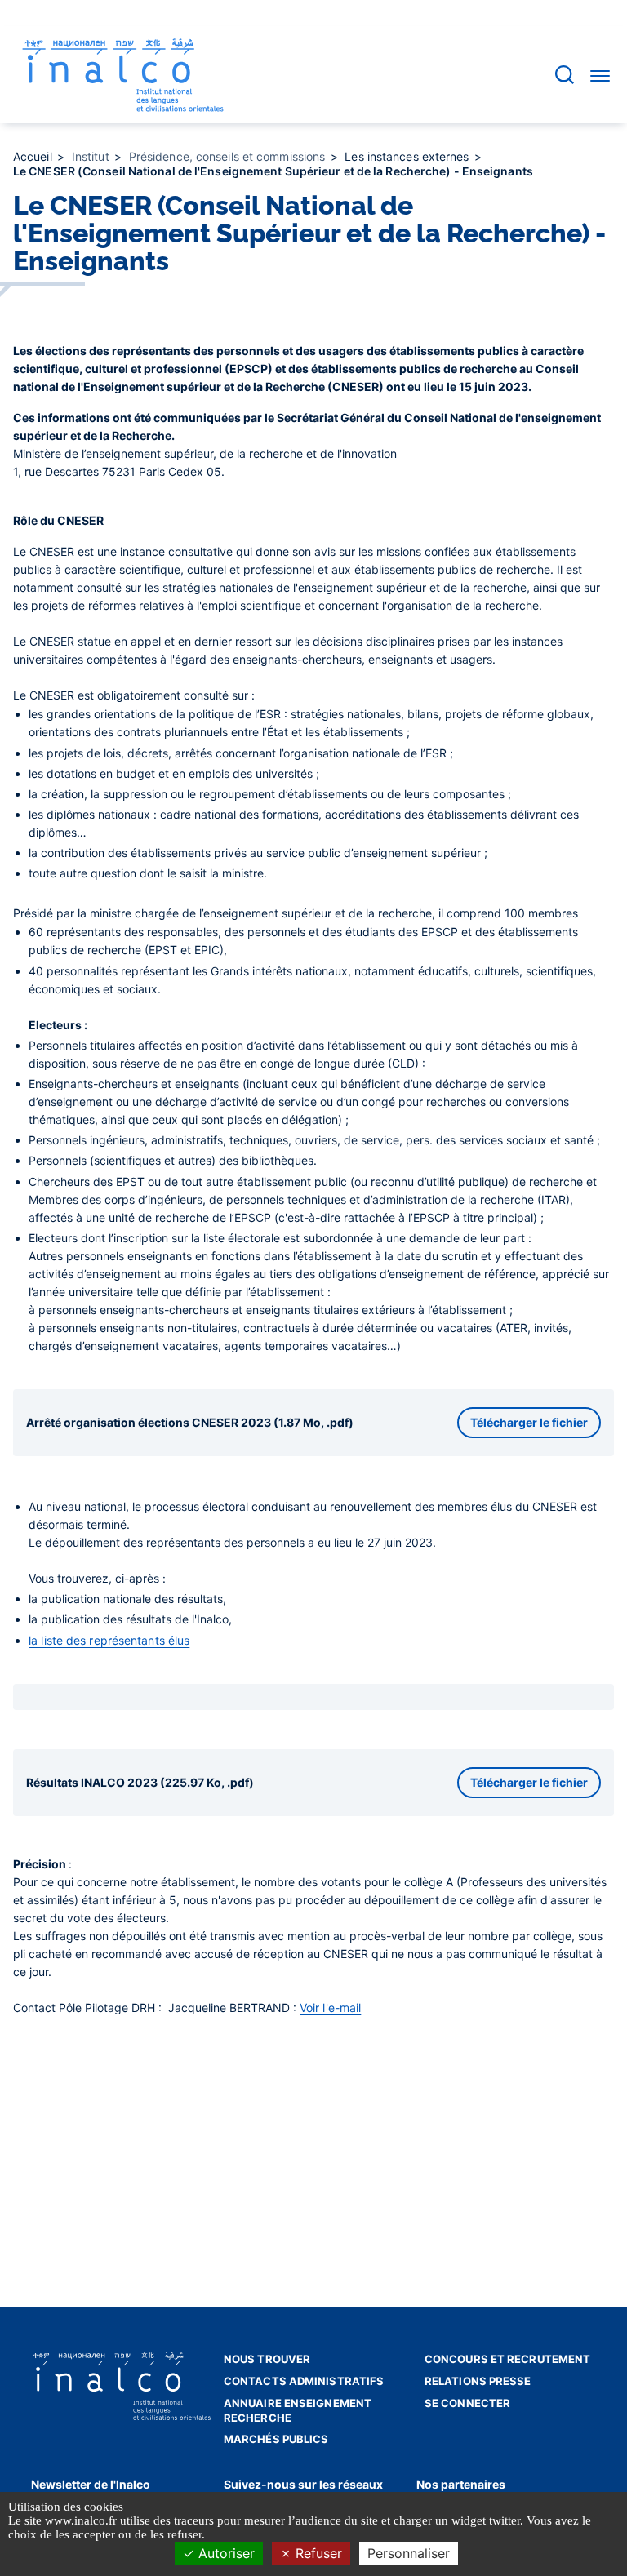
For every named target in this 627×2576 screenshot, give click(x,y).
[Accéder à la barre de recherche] (565, 75)
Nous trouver (267, 2359)
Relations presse (478, 2381)
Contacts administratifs (304, 2381)
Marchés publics (276, 2439)
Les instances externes (408, 156)
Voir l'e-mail (330, 2008)
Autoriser (225, 2553)
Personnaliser (409, 2553)
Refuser (317, 2553)
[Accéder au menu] (600, 75)
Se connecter (467, 2403)
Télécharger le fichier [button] (529, 1422)
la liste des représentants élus (109, 1640)
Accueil (34, 156)
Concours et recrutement (507, 2359)
